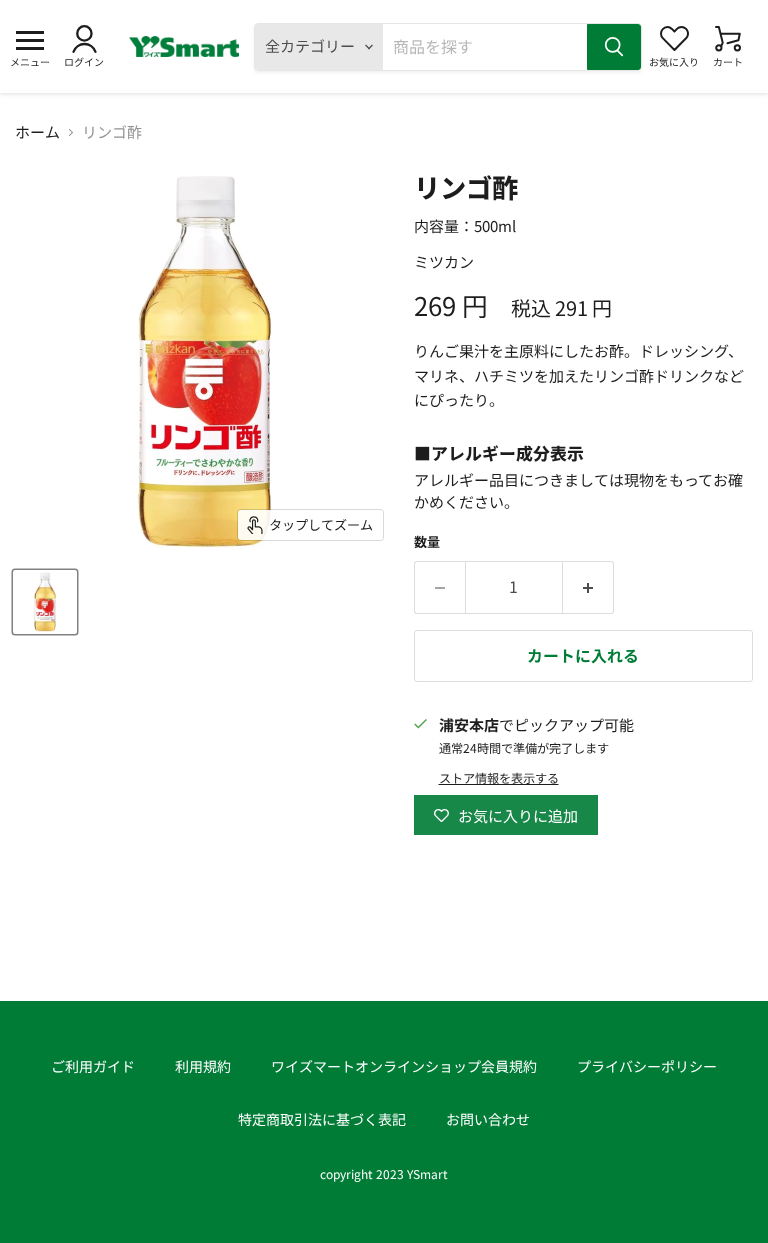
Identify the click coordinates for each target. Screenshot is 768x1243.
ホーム (37, 131)
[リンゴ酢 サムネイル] (45, 602)
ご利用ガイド (93, 1066)
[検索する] (614, 47)
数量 (427, 541)
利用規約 (203, 1066)
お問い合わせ (488, 1119)
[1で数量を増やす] (588, 587)
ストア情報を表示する (499, 778)
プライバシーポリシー (647, 1066)
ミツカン (444, 261)
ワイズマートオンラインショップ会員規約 (404, 1066)
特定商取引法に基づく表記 (322, 1119)
